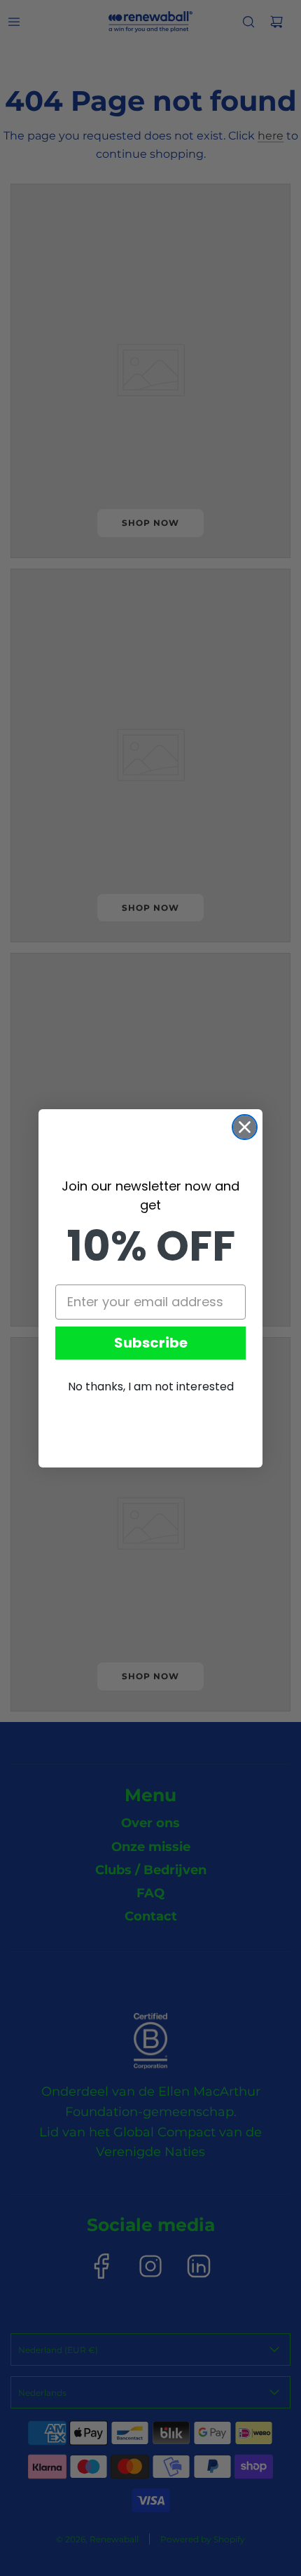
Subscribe (151, 1343)
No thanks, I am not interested (151, 1387)
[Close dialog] (245, 1127)
